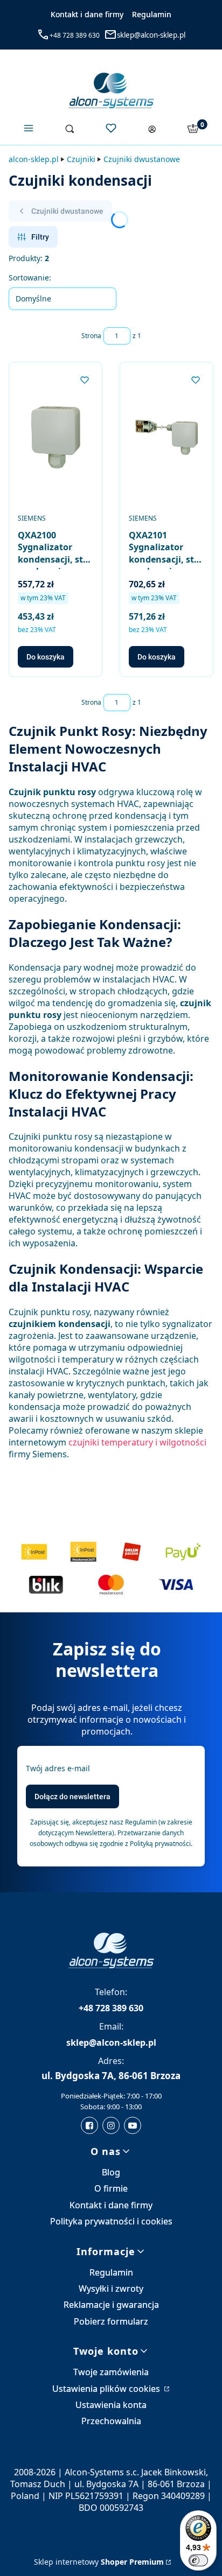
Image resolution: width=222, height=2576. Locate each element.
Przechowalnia (111, 2421)
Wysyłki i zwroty (111, 2289)
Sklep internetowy (99, 2562)
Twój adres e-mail (58, 1768)
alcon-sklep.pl (34, 159)
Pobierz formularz (111, 2321)
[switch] (198, 2560)
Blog (111, 2172)
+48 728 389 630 (75, 35)
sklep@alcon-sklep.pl (151, 35)
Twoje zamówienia (111, 2372)
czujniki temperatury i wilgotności (137, 1442)
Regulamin (152, 14)
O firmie (111, 2188)
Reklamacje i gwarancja (111, 2305)
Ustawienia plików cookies (107, 2389)
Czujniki (81, 159)
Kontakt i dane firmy (87, 14)
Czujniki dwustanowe (142, 159)
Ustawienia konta (111, 2405)
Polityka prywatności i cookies (111, 2221)
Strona (91, 336)
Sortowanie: (30, 278)
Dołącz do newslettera (72, 1796)
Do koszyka (46, 657)
